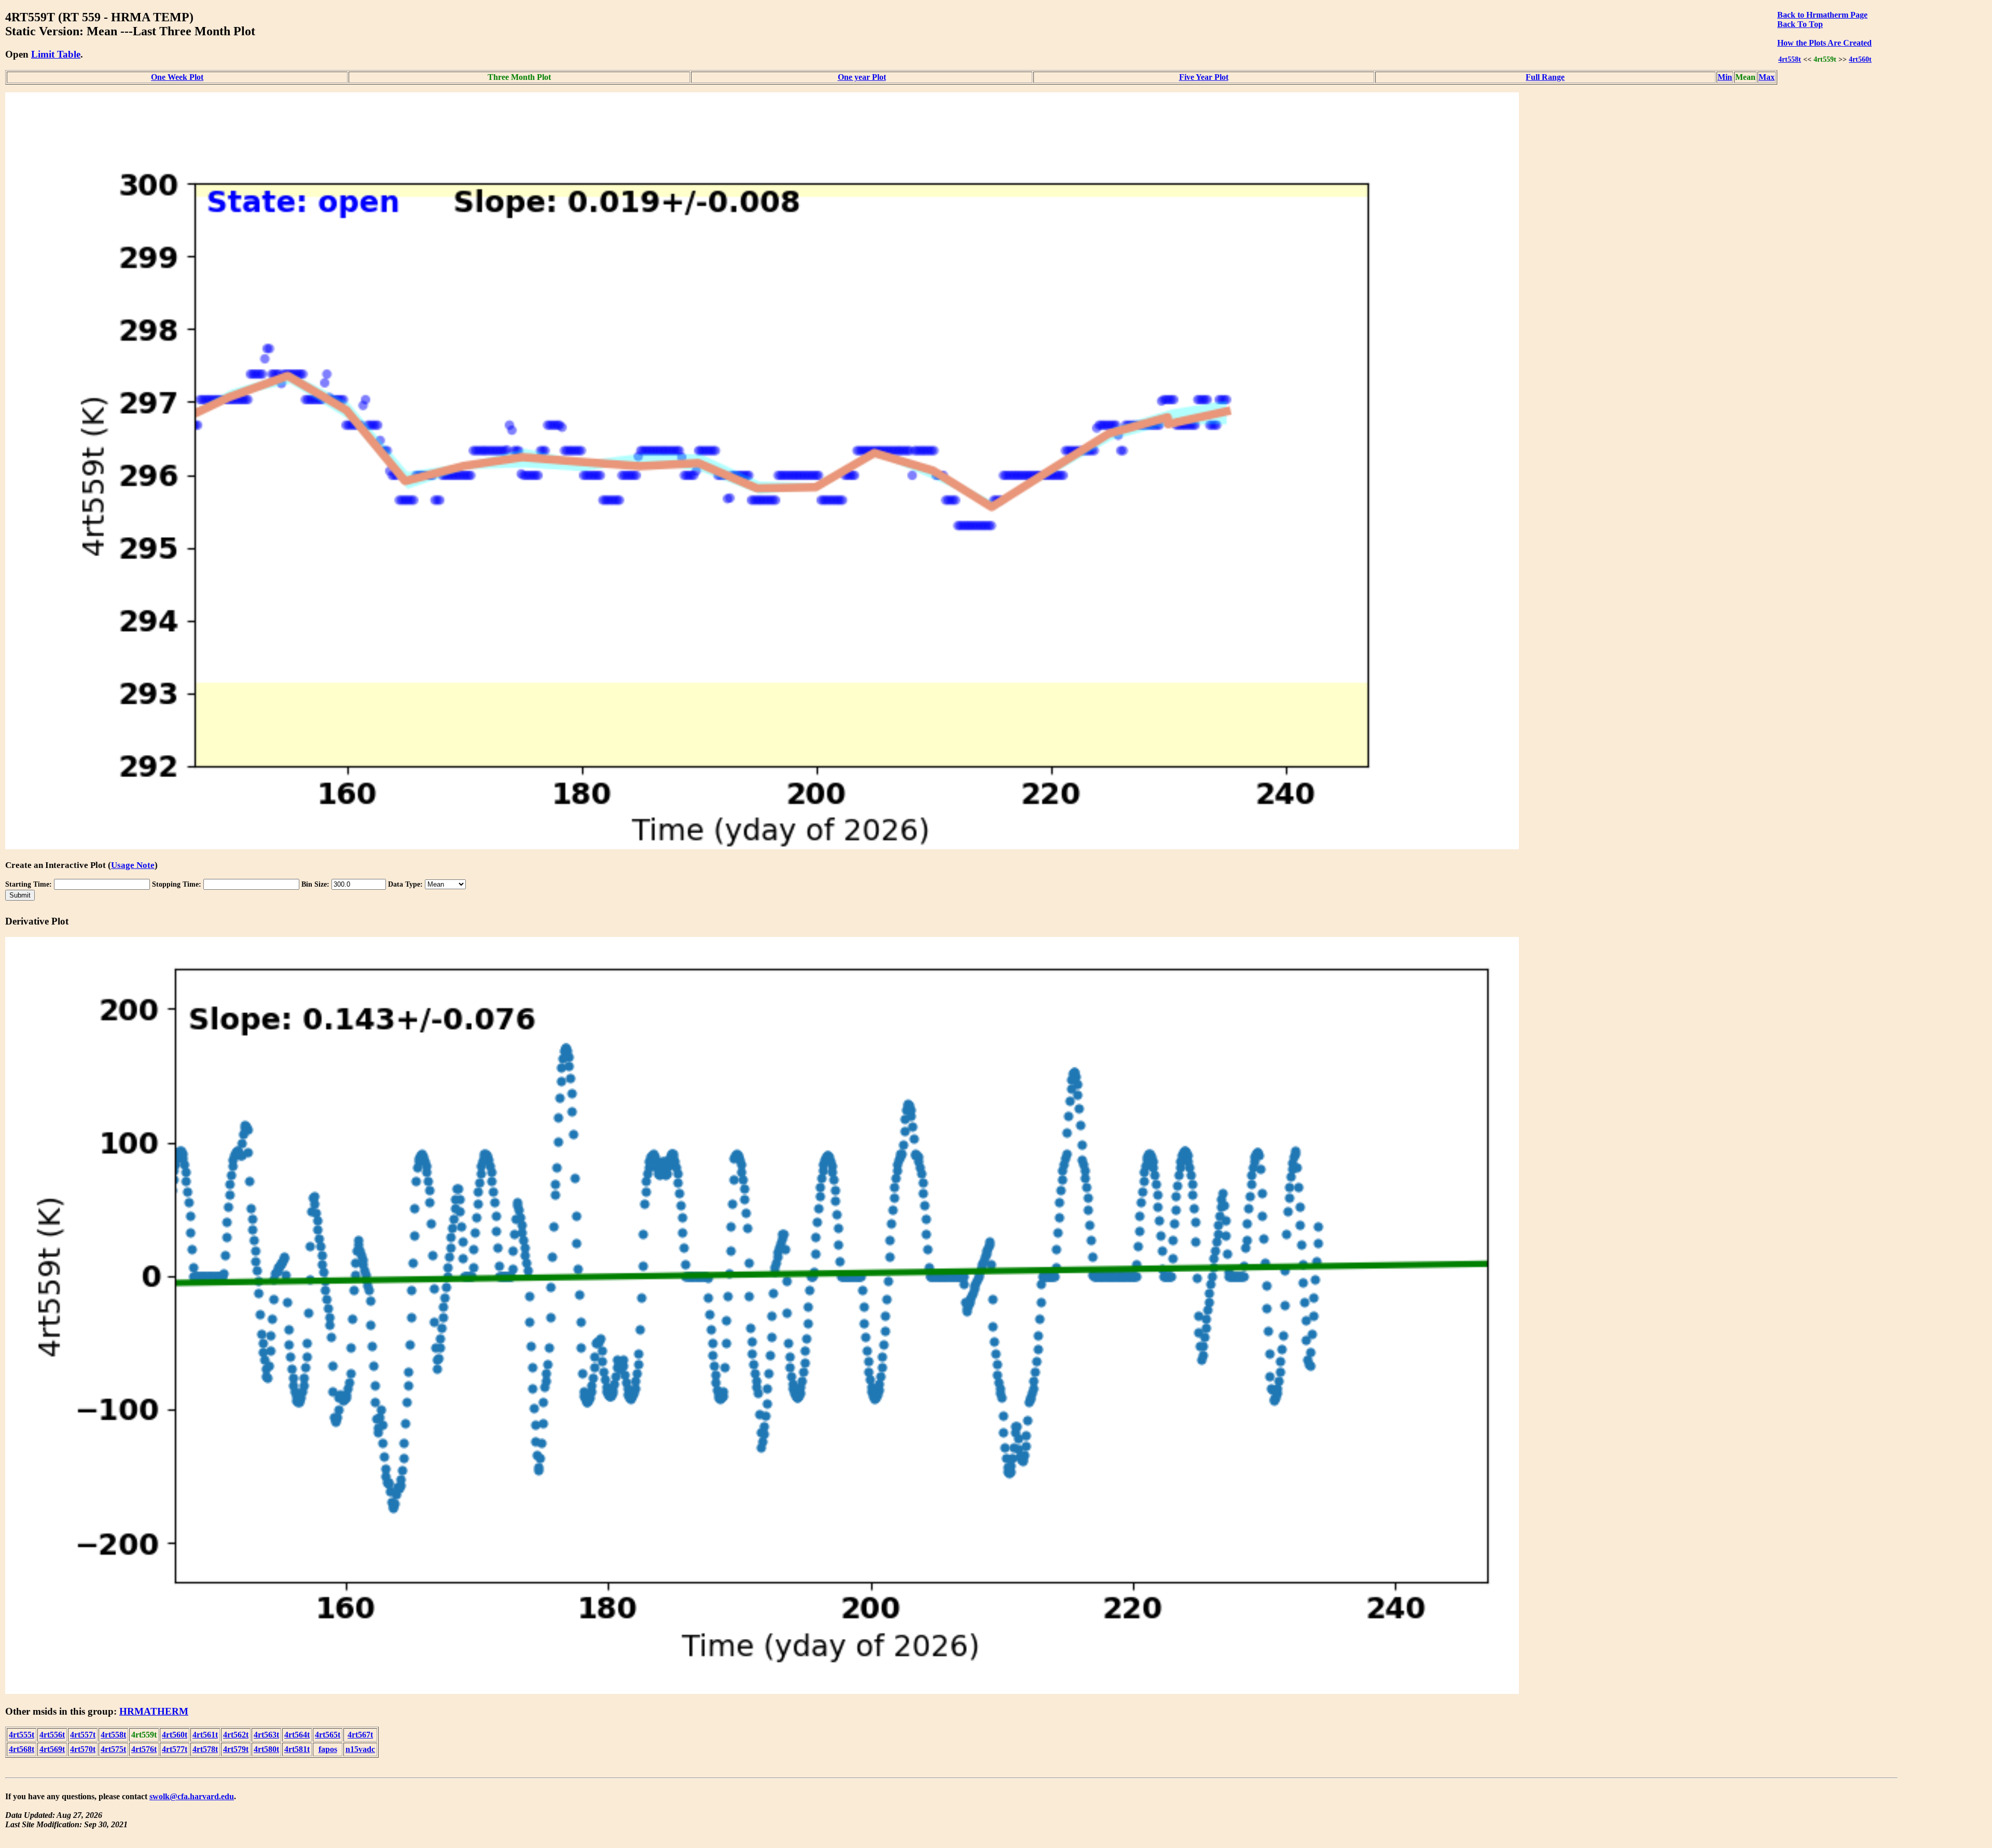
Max (1767, 77)
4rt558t (1790, 59)
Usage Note (133, 865)
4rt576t (144, 1749)
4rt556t (52, 1735)
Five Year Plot (1204, 77)
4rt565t (328, 1735)
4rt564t (297, 1735)
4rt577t (175, 1749)
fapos (328, 1749)
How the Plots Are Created (1824, 43)
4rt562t (236, 1735)
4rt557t (83, 1735)
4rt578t (205, 1749)
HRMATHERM (154, 1711)
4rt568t (22, 1749)
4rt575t (113, 1749)
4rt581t (297, 1749)
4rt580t (266, 1749)
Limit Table (56, 54)
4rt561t (205, 1735)
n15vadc (360, 1749)
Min (1725, 77)
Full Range (1545, 77)
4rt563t (266, 1735)
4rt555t (22, 1735)
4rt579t (236, 1749)
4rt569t (52, 1749)
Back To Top (1800, 24)
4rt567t (360, 1735)
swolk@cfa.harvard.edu (192, 1796)
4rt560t (1860, 59)
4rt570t (83, 1749)
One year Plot (862, 77)
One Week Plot (177, 77)
